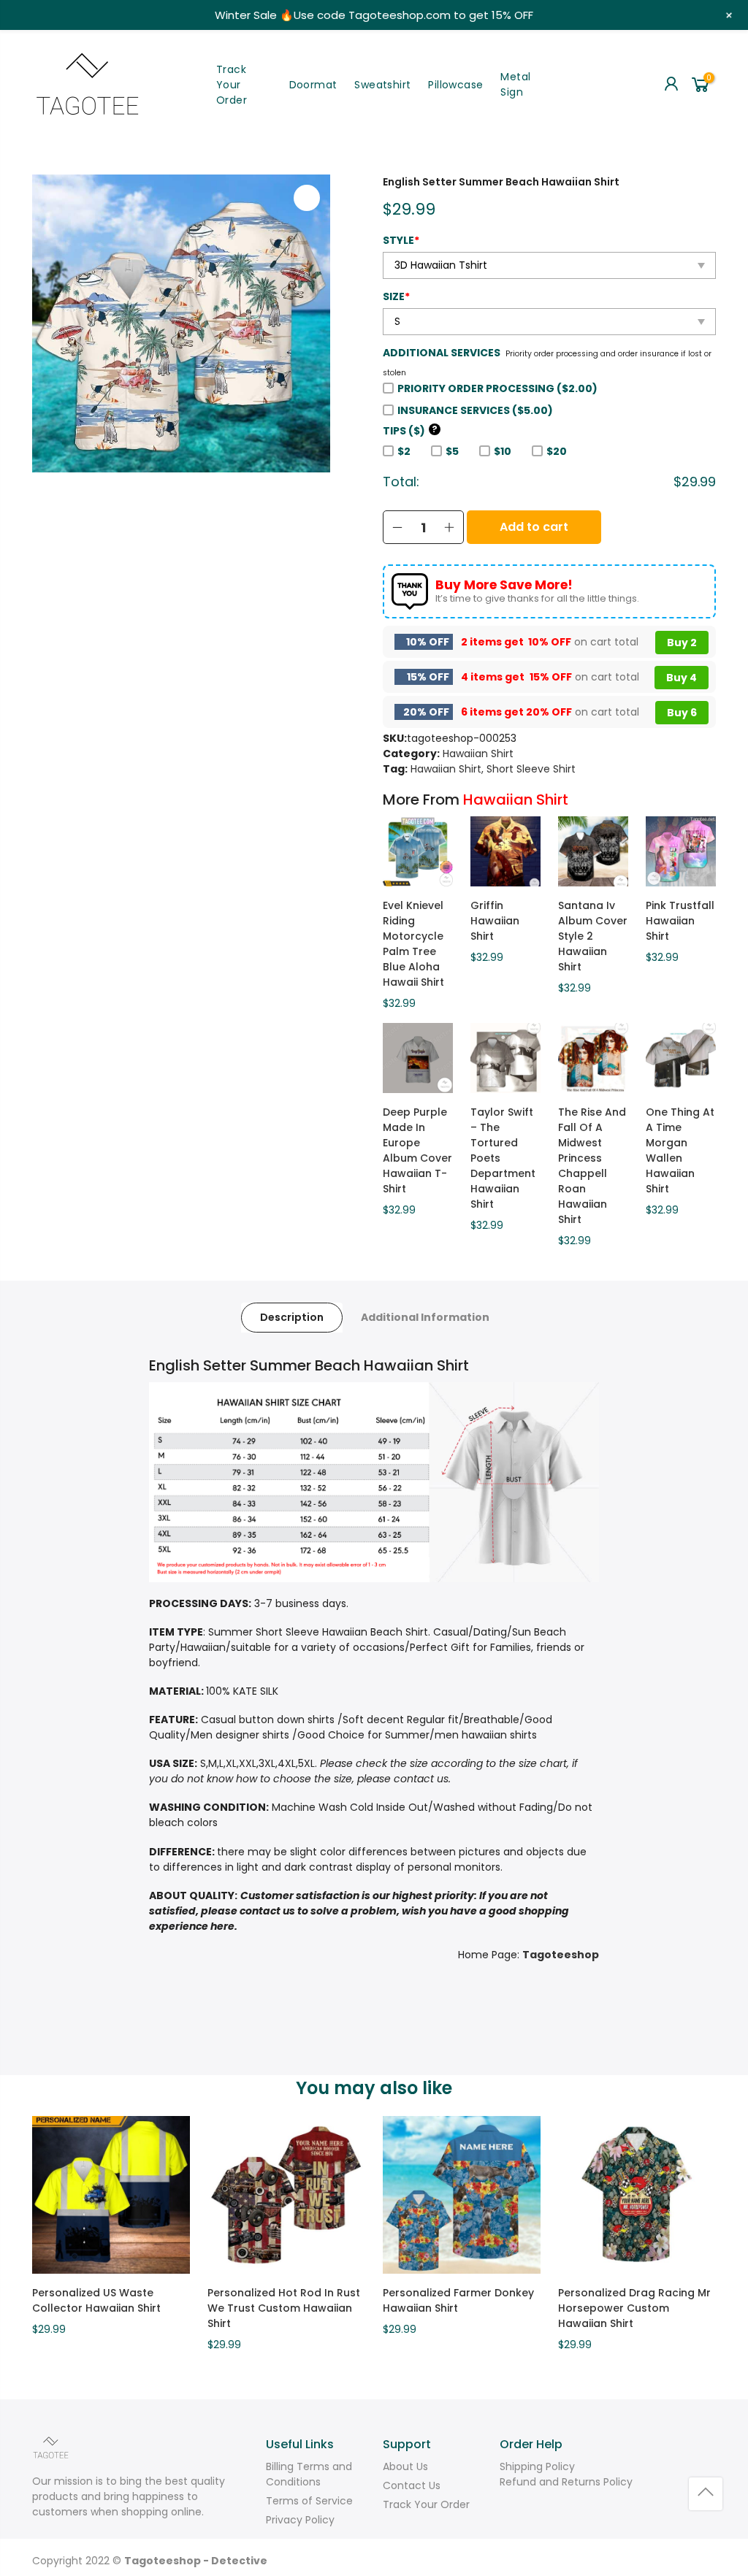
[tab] (292, 1318)
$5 (452, 451)
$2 (404, 451)
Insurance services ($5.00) (475, 410)
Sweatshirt (382, 85)
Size (396, 296)
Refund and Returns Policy (566, 2482)
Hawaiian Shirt (478, 754)
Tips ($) (410, 431)
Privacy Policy (300, 2520)
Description (292, 1317)
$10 (503, 451)
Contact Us (412, 2485)
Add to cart (534, 527)
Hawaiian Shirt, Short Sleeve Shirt (493, 769)
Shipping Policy (537, 2466)
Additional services (442, 353)
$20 (557, 451)
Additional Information (425, 1317)
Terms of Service (309, 2501)
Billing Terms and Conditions (309, 2474)
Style (401, 240)
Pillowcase (455, 85)
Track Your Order (232, 85)
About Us (405, 2466)
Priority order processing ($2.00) (497, 388)
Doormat (313, 85)
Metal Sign (515, 84)
